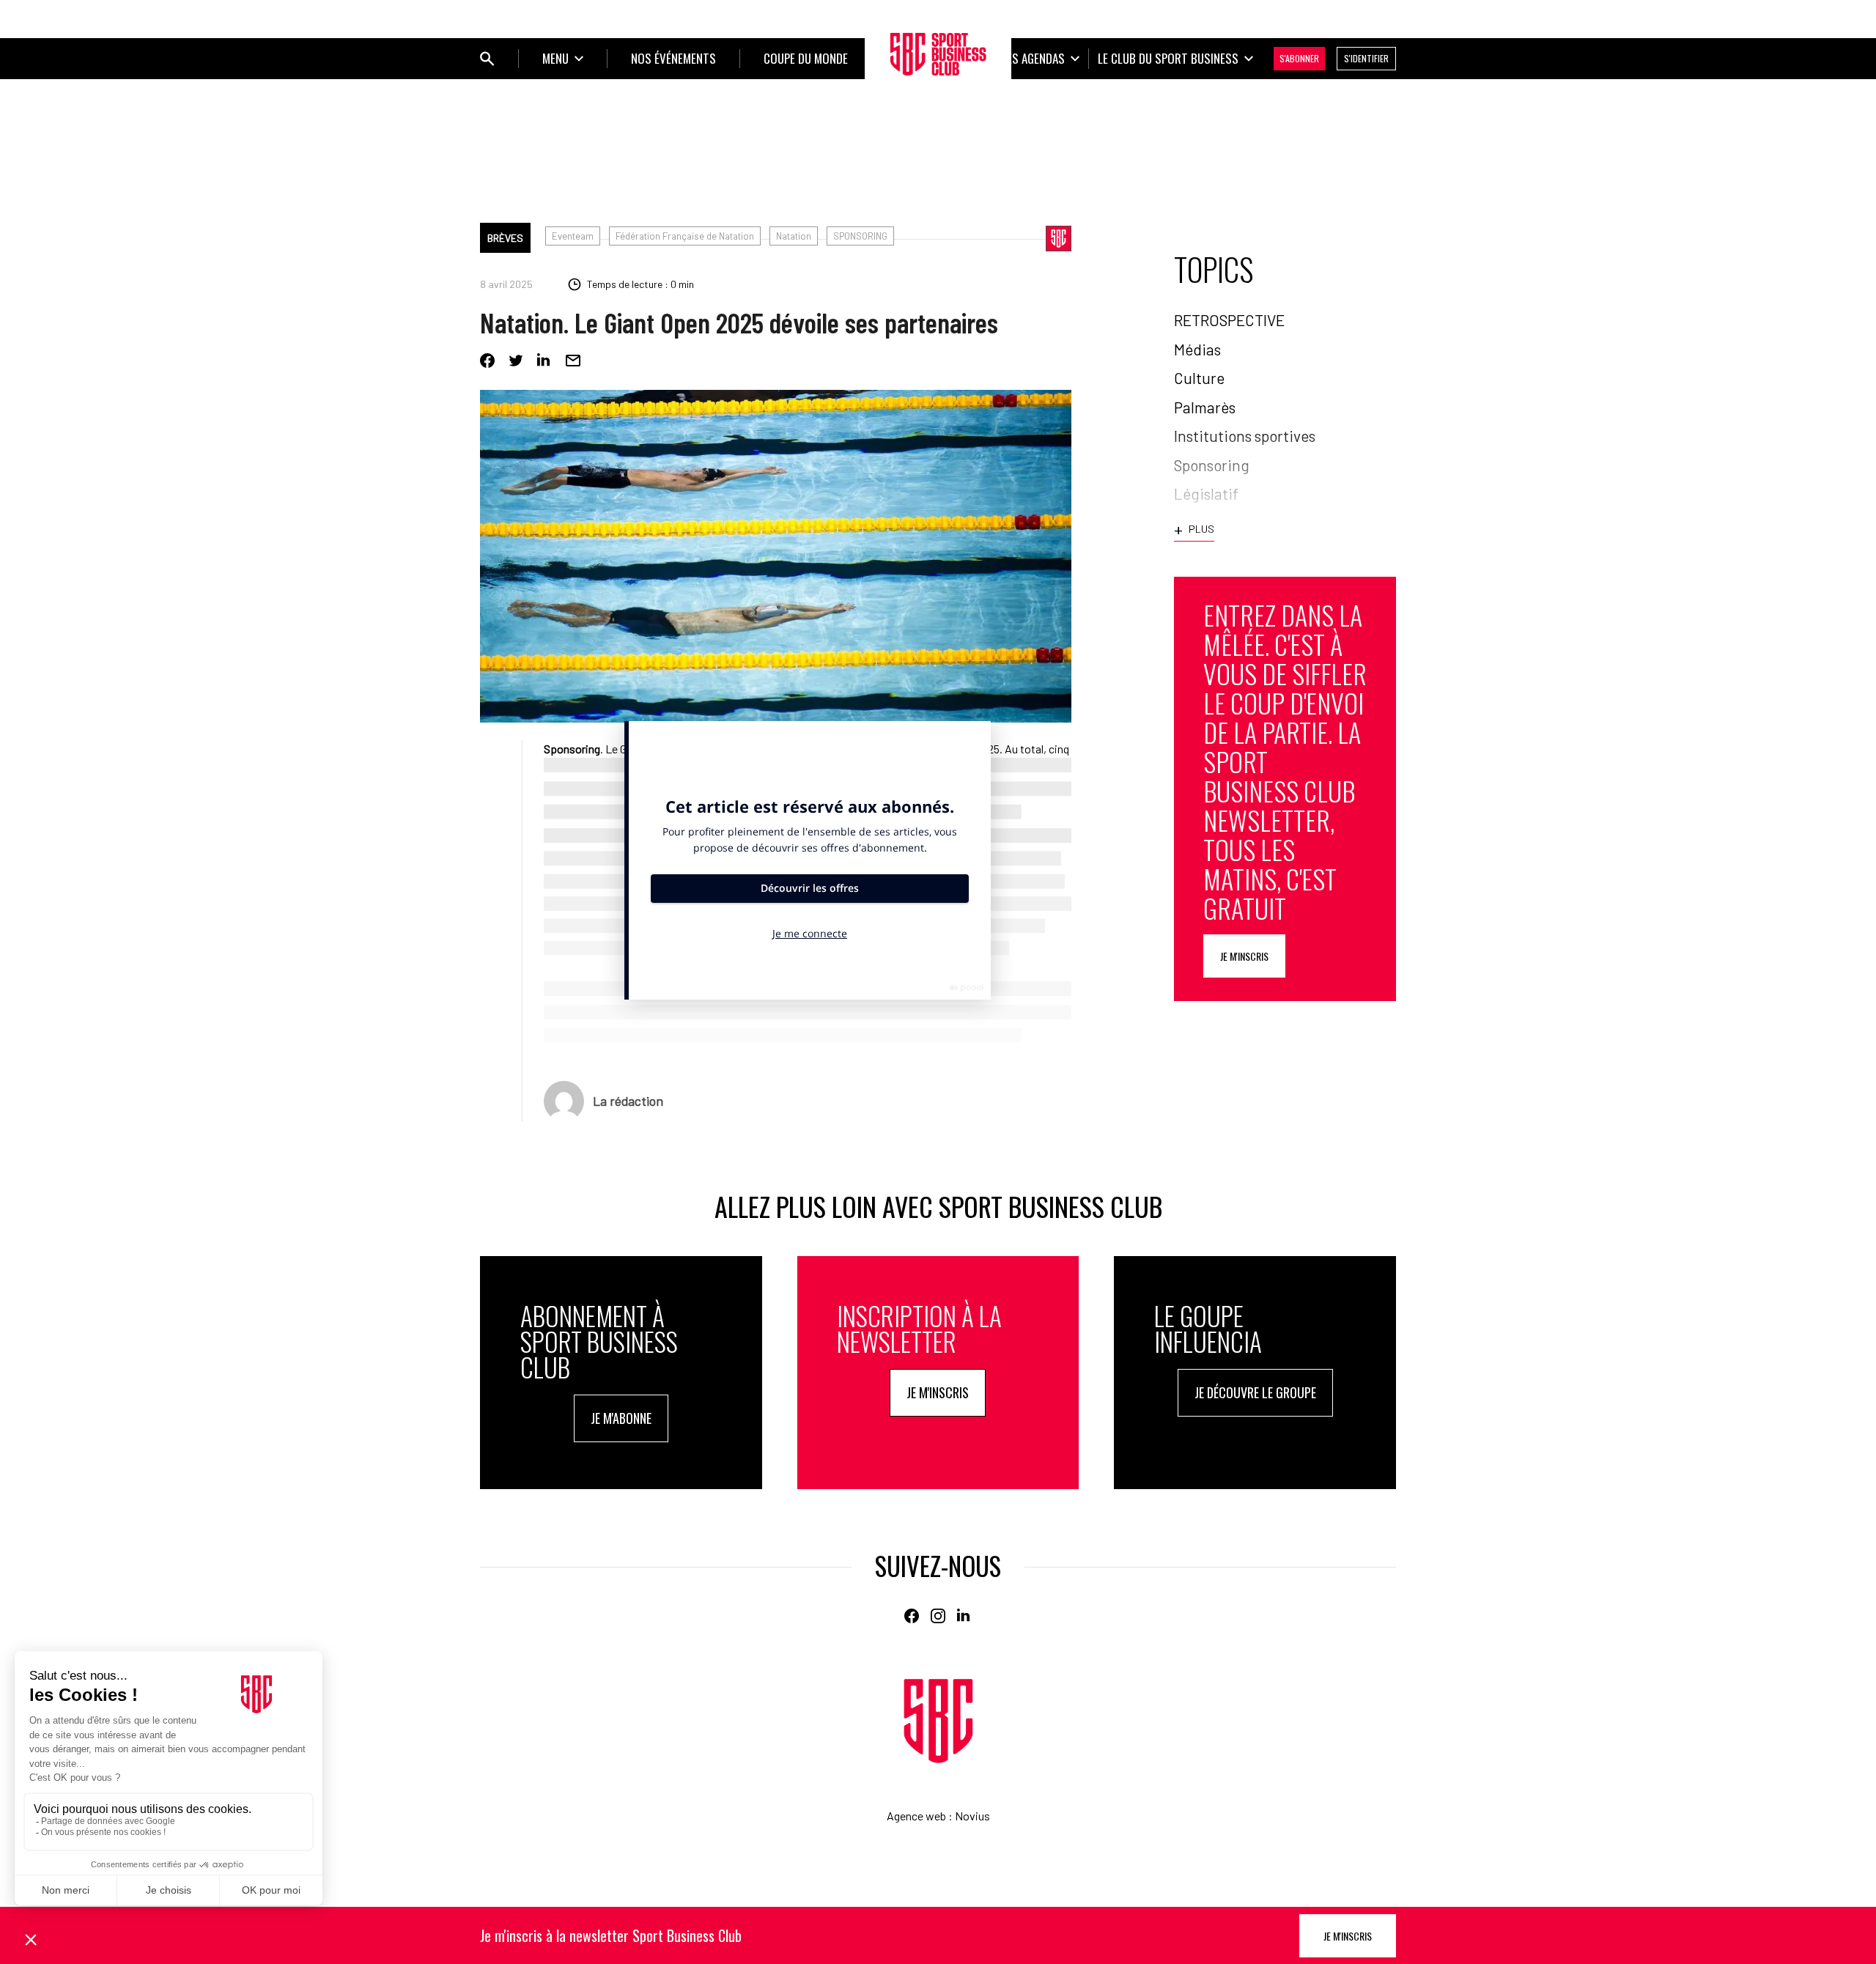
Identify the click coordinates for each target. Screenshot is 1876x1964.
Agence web (916, 1816)
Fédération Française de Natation (685, 236)
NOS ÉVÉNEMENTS (673, 58)
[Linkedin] (544, 361)
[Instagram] (938, 1616)
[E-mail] (573, 361)
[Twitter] (516, 361)
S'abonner (1299, 58)
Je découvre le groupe (1255, 1392)
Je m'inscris (1244, 956)
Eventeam (573, 236)
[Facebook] (487, 361)
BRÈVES (505, 238)
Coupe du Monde (806, 58)
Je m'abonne (621, 1418)
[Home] (938, 1721)
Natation (794, 236)
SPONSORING (860, 236)
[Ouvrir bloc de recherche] (487, 59)
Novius (972, 1816)
